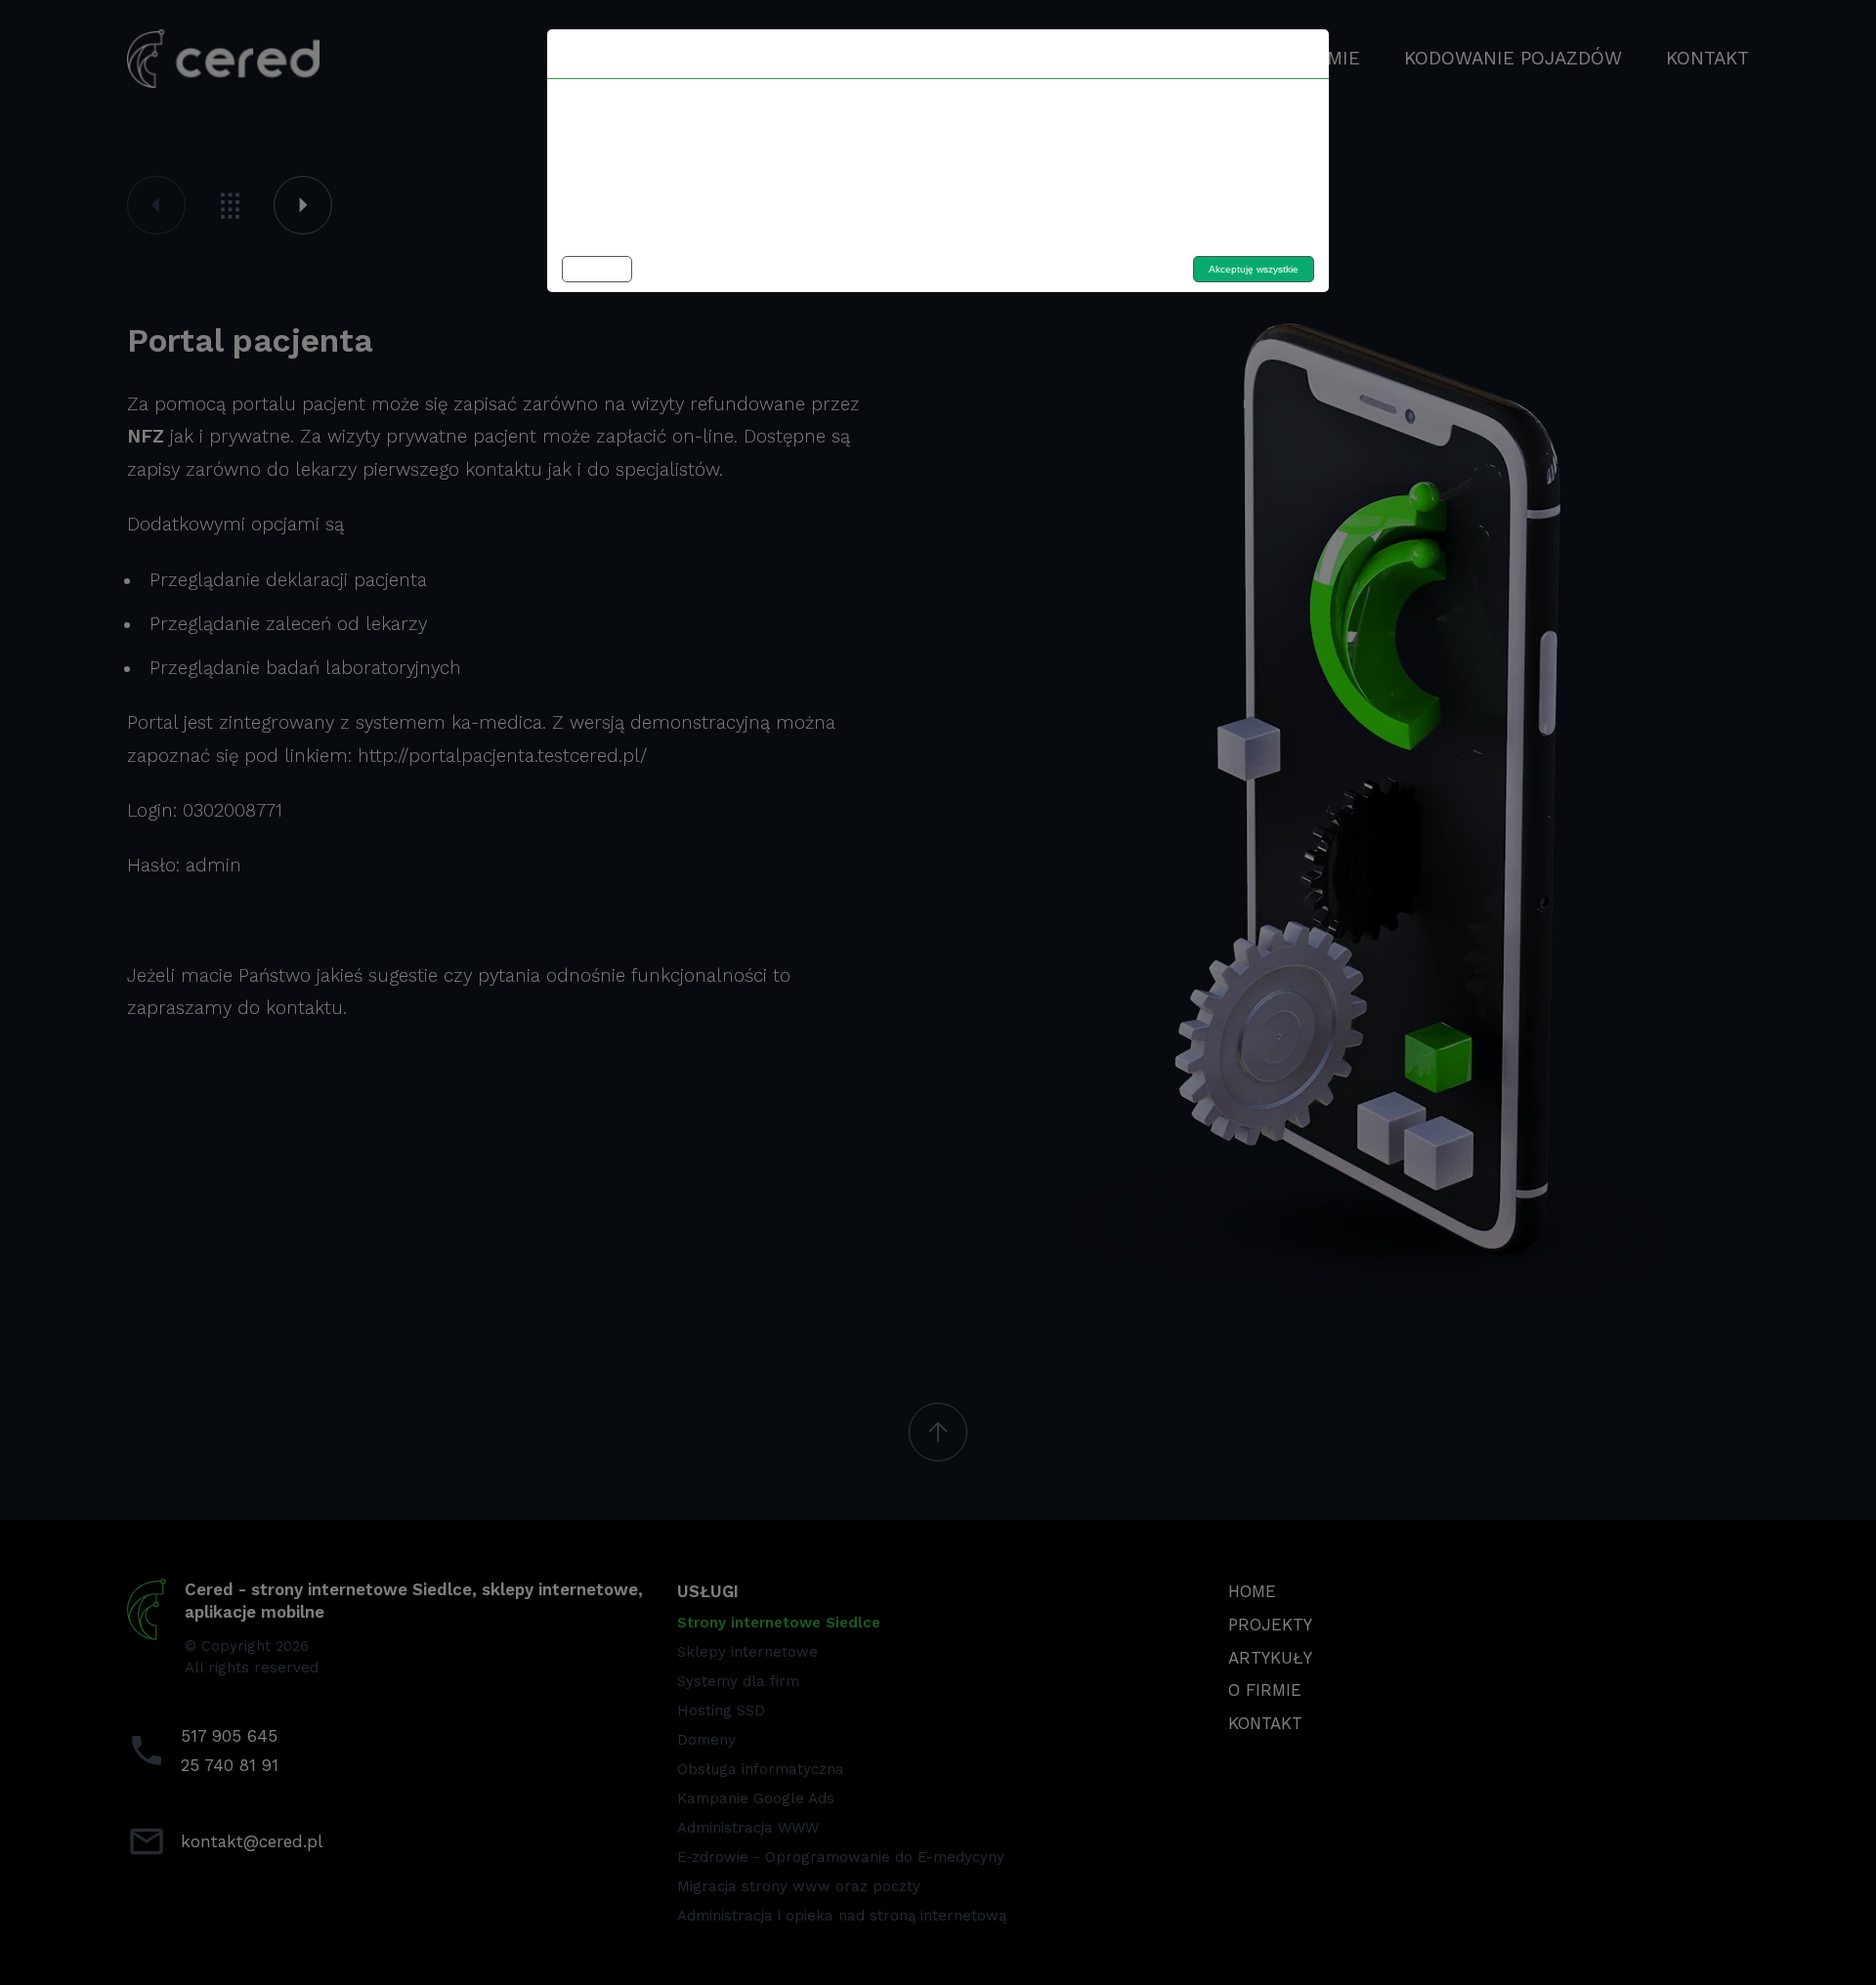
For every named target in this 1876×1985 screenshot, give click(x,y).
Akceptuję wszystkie (1254, 269)
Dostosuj (597, 269)
